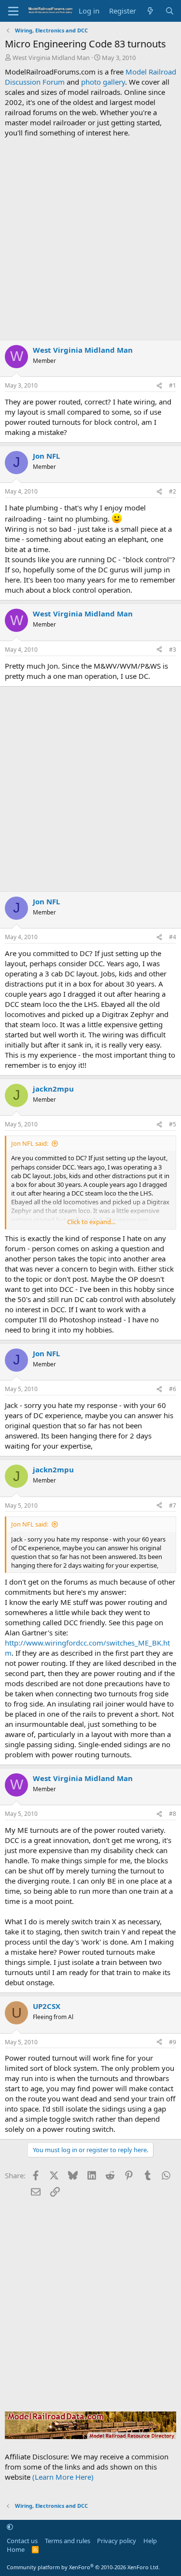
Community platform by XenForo (83, 2567)
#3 (173, 650)
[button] (10, 2527)
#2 (173, 491)
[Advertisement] (90, 239)
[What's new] (150, 11)
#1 (173, 385)
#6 (173, 1389)
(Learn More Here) (63, 2477)
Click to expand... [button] (91, 1222)
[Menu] (13, 11)
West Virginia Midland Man (51, 58)
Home (16, 2549)
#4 (173, 937)
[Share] (159, 386)
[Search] (170, 11)
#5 (173, 1124)
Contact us (22, 2541)
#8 (173, 1814)
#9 (173, 2042)
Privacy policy (117, 2541)
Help (150, 2541)
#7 (173, 1505)
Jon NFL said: (30, 1143)
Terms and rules (68, 2541)
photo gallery (103, 82)
